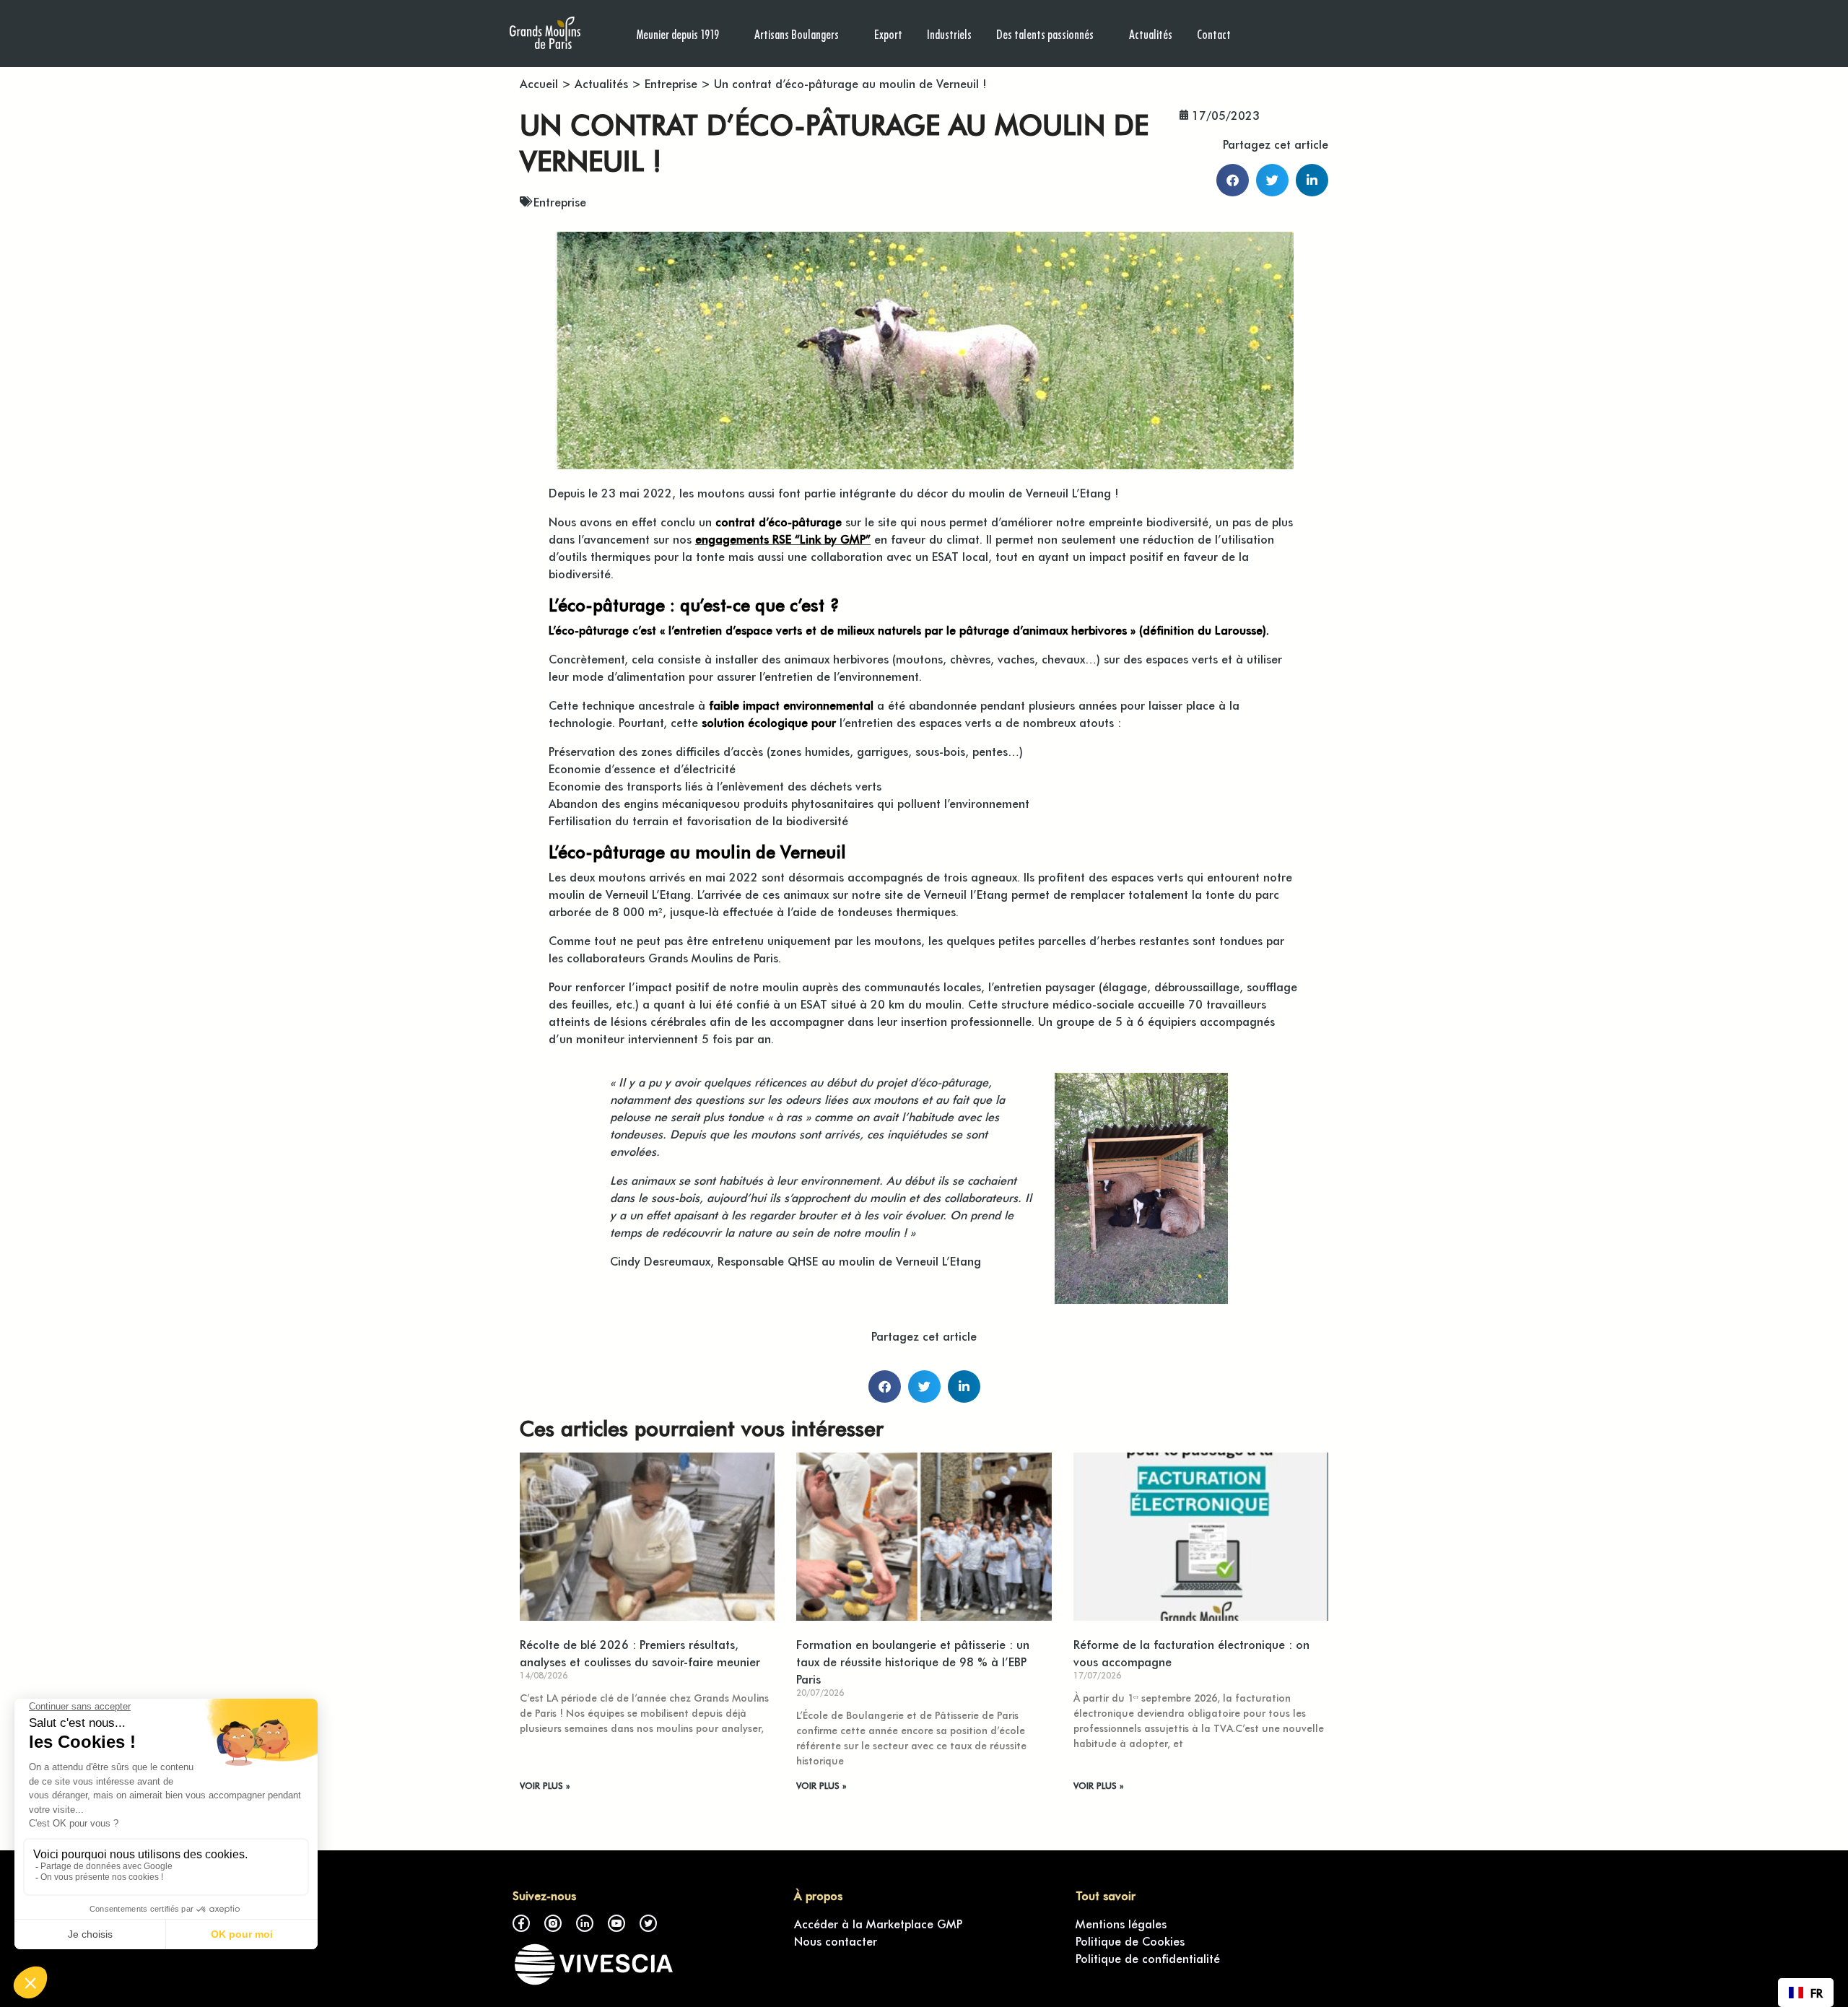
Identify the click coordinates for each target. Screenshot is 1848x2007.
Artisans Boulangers (797, 34)
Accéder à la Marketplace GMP (878, 1923)
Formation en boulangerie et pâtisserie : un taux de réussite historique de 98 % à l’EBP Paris (913, 1661)
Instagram (553, 1923)
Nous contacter (836, 1941)
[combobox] (1806, 1993)
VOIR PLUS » (545, 1785)
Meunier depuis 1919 (678, 34)
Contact (1214, 34)
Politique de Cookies (1130, 1941)
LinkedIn (585, 1923)
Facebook (521, 1923)
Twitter (648, 1923)
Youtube (616, 1923)
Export (888, 34)
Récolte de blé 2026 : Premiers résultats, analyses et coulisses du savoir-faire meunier (640, 1653)
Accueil (539, 83)
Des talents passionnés (1045, 34)
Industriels (949, 34)
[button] (1233, 180)
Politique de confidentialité (1148, 1958)
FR (1817, 1993)
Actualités (1151, 34)
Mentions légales (1121, 1923)
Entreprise (671, 83)
